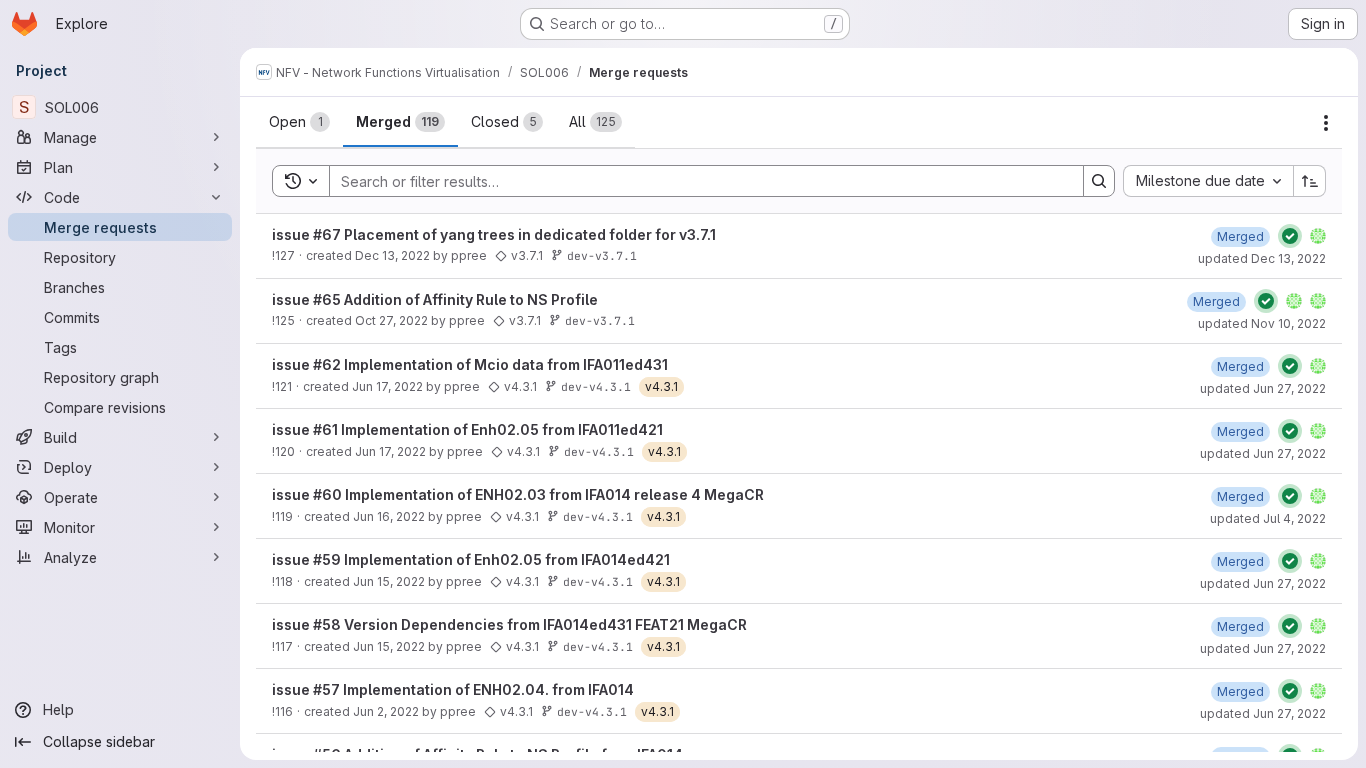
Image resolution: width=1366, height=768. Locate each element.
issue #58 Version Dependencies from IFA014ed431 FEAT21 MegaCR (509, 624)
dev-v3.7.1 (602, 255)
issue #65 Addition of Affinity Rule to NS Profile (435, 299)
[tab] (299, 122)
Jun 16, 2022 (389, 516)
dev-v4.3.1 (596, 386)
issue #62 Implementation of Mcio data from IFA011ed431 (470, 364)
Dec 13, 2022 (392, 255)
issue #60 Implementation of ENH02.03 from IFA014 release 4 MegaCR (518, 494)
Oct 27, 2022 (391, 320)
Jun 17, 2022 (387, 386)
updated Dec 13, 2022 (1262, 258)
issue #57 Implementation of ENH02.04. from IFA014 (453, 689)
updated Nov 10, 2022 (1262, 323)
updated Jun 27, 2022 (1263, 388)
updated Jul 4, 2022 (1268, 518)
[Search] (1099, 181)
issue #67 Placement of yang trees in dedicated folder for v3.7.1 (494, 234)
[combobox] (1208, 181)
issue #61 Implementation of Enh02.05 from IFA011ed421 (467, 429)
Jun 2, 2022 (386, 711)
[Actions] (1326, 123)
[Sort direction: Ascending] (1310, 181)
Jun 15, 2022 (389, 581)
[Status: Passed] (1290, 236)
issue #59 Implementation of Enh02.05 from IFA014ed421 (471, 559)
